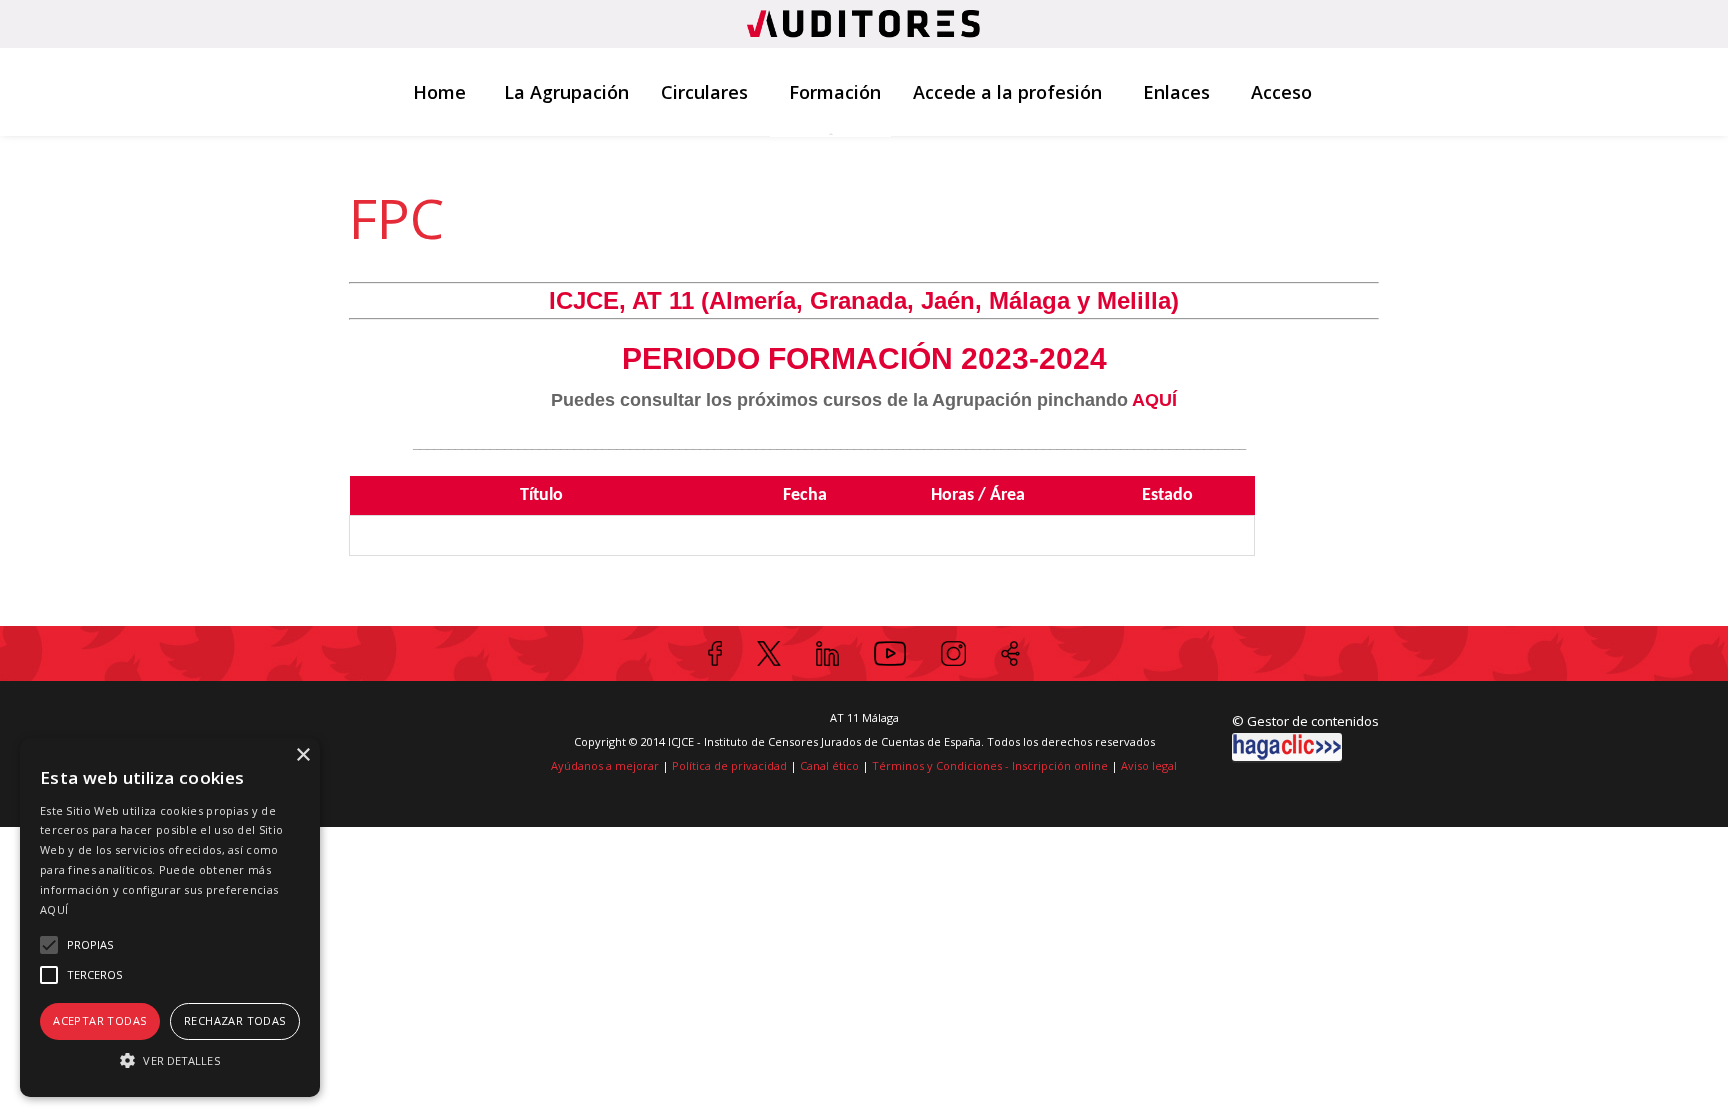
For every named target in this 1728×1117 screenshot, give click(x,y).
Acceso (1281, 92)
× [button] (302, 755)
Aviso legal (1149, 765)
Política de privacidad (729, 765)
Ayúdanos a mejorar (605, 765)
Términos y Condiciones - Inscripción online (990, 765)
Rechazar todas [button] (235, 1020)
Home (439, 92)
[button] (170, 1060)
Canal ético (829, 765)
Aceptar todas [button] (99, 1020)
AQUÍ (54, 909)
